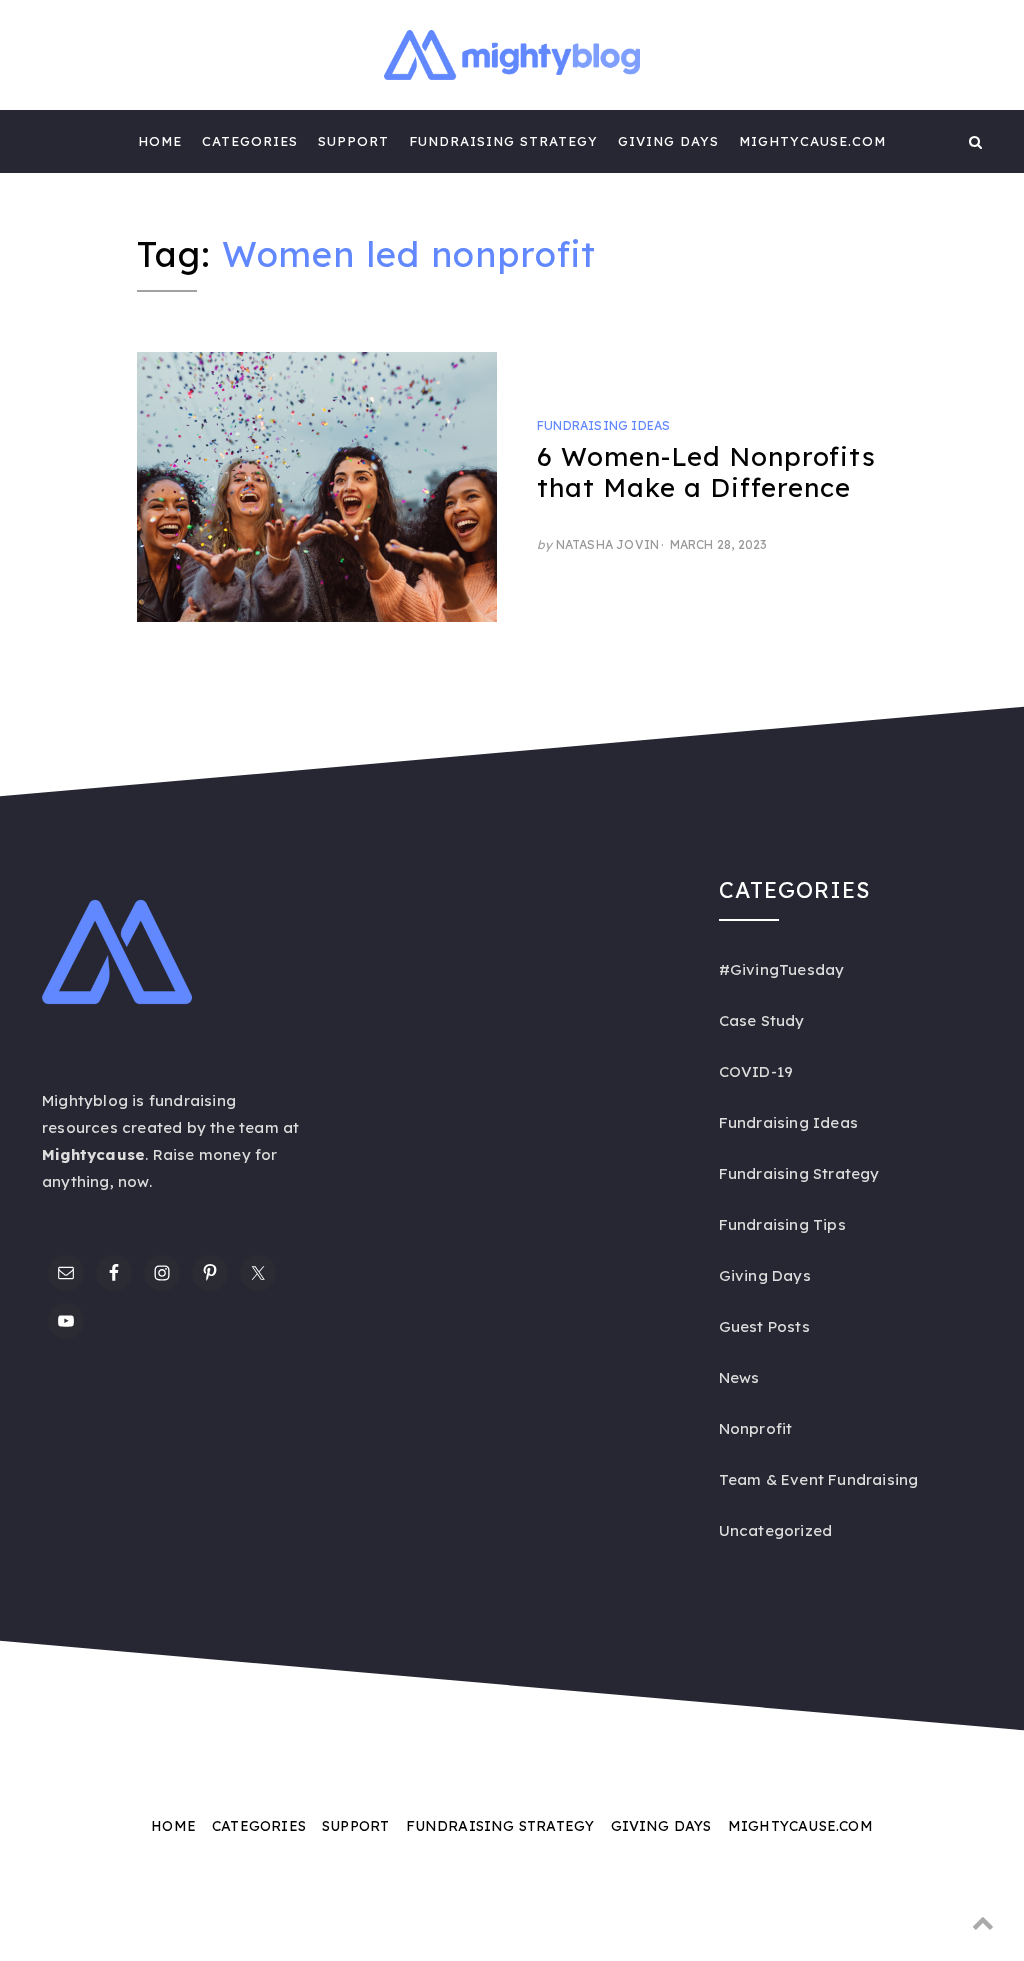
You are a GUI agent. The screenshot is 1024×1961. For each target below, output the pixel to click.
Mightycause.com (812, 141)
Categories (250, 141)
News (739, 1377)
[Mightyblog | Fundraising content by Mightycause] (48, 141)
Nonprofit (756, 1428)
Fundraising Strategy (503, 141)
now (133, 1181)
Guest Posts (764, 1326)
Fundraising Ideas (603, 425)
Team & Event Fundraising (819, 1479)
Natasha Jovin (608, 544)
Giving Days (668, 141)
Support (353, 141)
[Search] (975, 141)
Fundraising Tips (782, 1224)
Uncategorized (776, 1530)
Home (160, 141)
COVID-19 (756, 1071)
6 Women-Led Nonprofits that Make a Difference (706, 472)
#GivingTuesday (782, 969)
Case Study (762, 1020)
